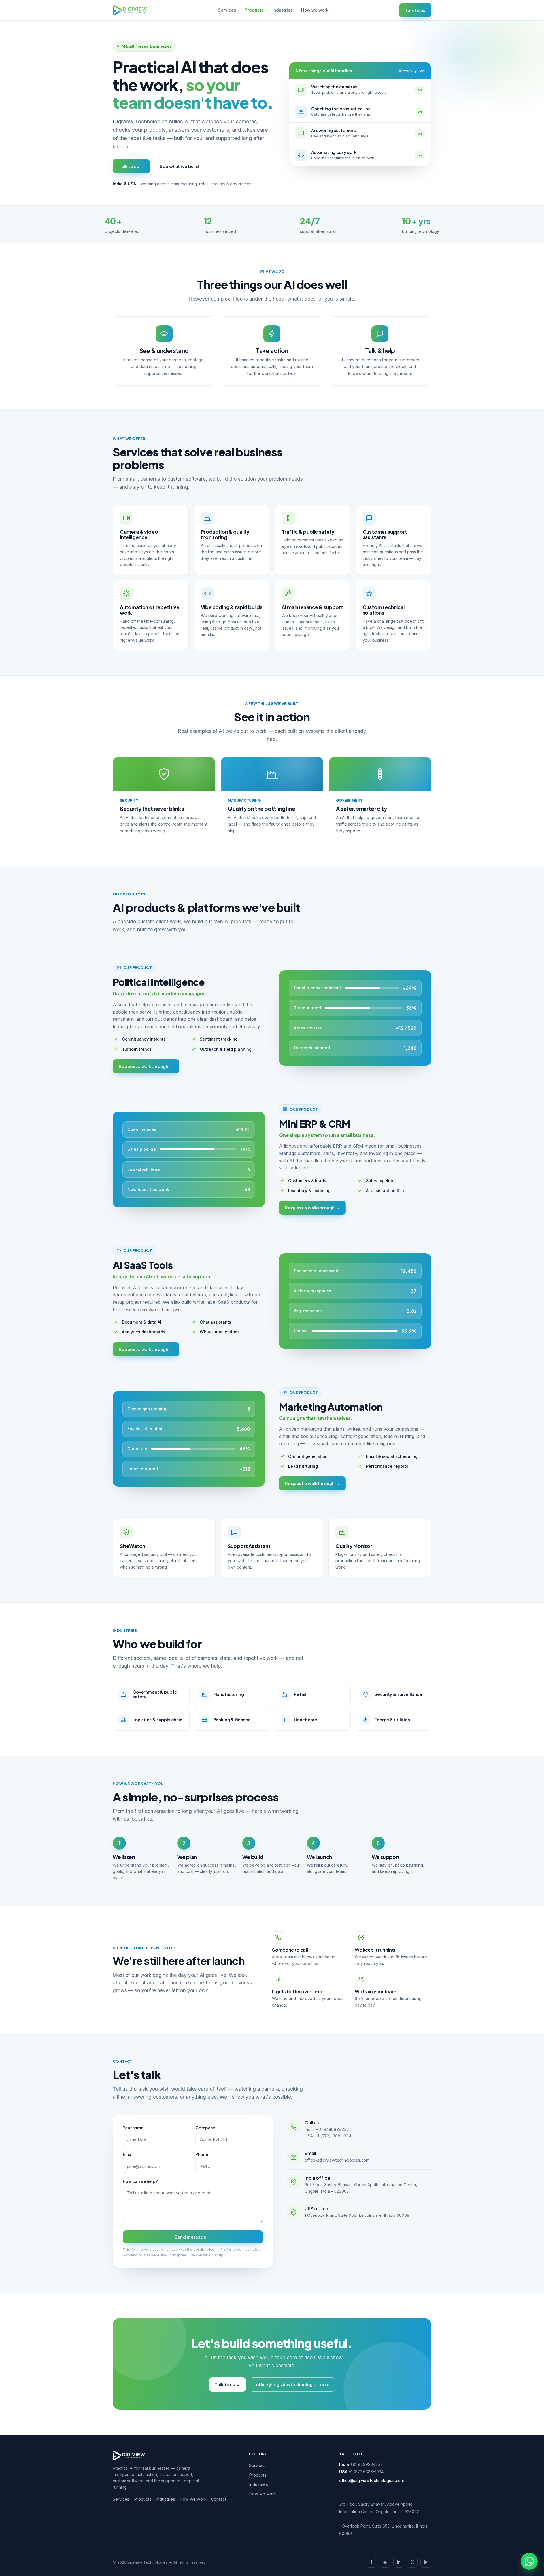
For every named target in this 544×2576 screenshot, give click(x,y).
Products (254, 10)
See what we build (179, 166)
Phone (202, 2154)
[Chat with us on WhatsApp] (529, 2561)
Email (128, 2154)
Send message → (193, 2237)
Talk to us (415, 10)
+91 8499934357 (332, 2129)
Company (205, 2128)
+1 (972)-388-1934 (333, 2136)
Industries (282, 10)
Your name (133, 2128)
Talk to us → (131, 166)
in (399, 2562)
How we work (315, 10)
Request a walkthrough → (146, 1066)
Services (227, 10)
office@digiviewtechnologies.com (337, 2160)
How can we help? (140, 2181)
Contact (219, 2499)
